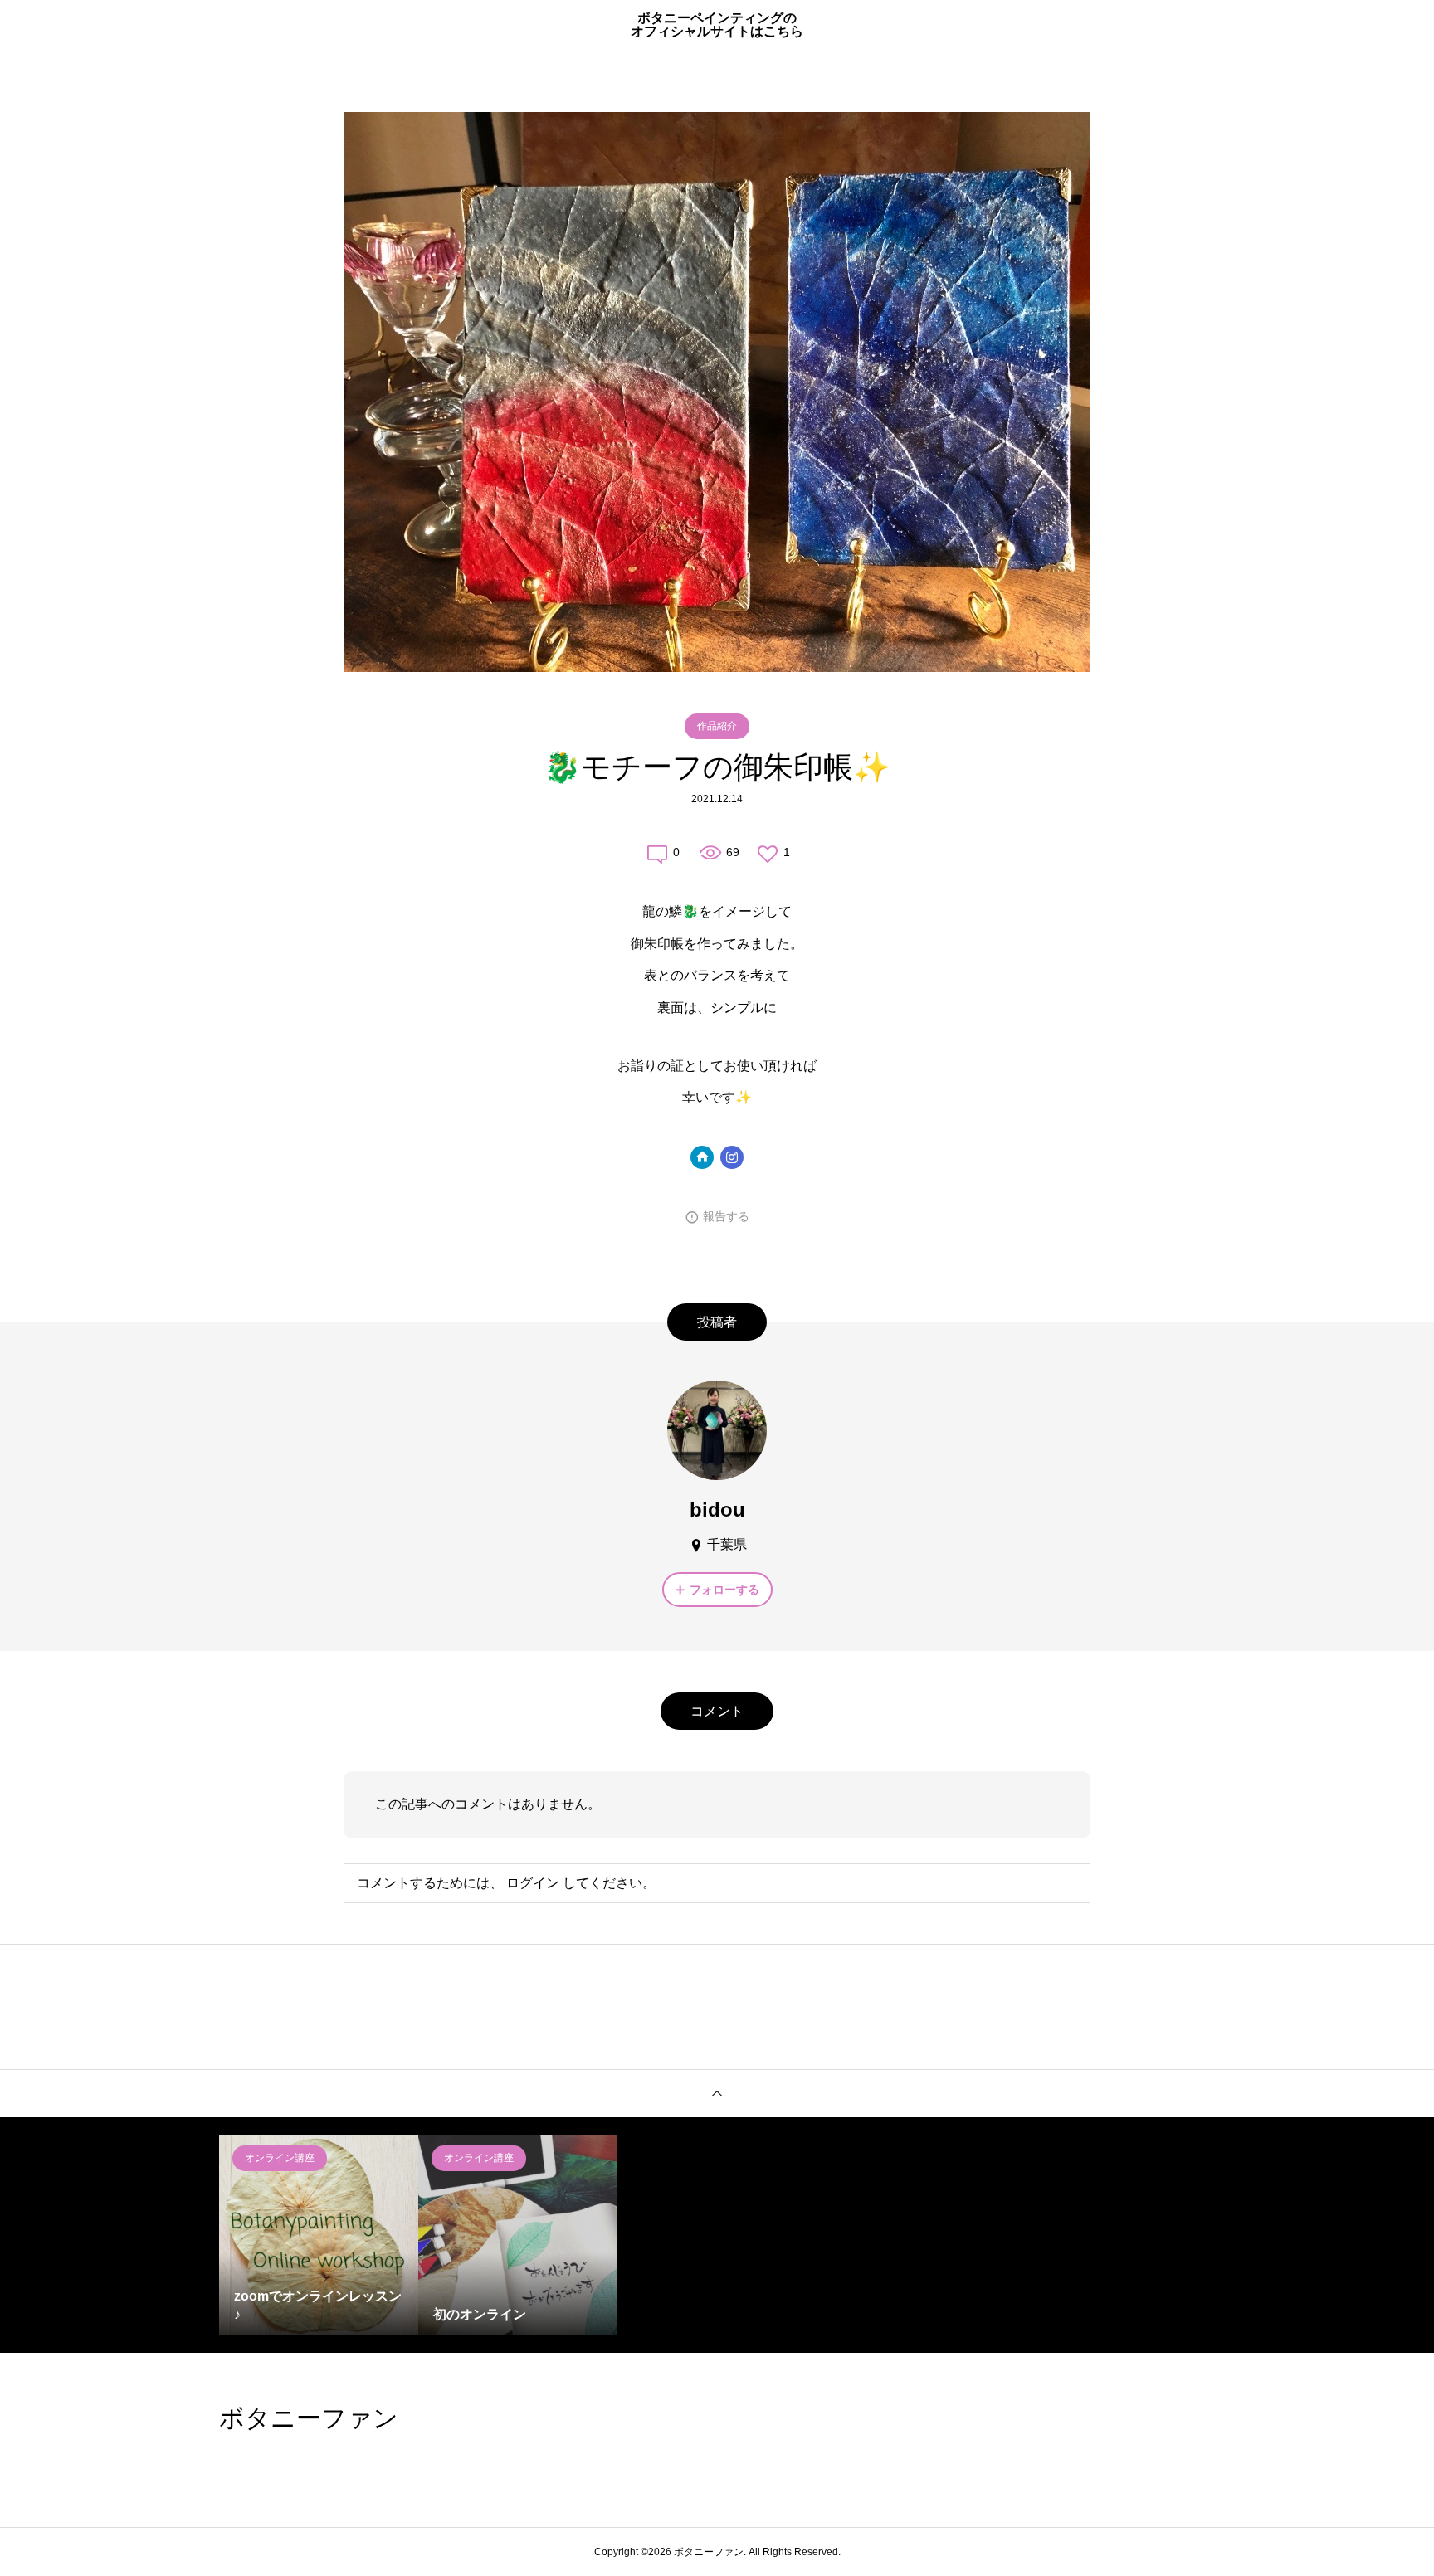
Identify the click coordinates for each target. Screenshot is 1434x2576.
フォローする (724, 1590)
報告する (726, 1216)
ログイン (533, 1883)
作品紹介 (717, 726)
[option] (319, 2235)
